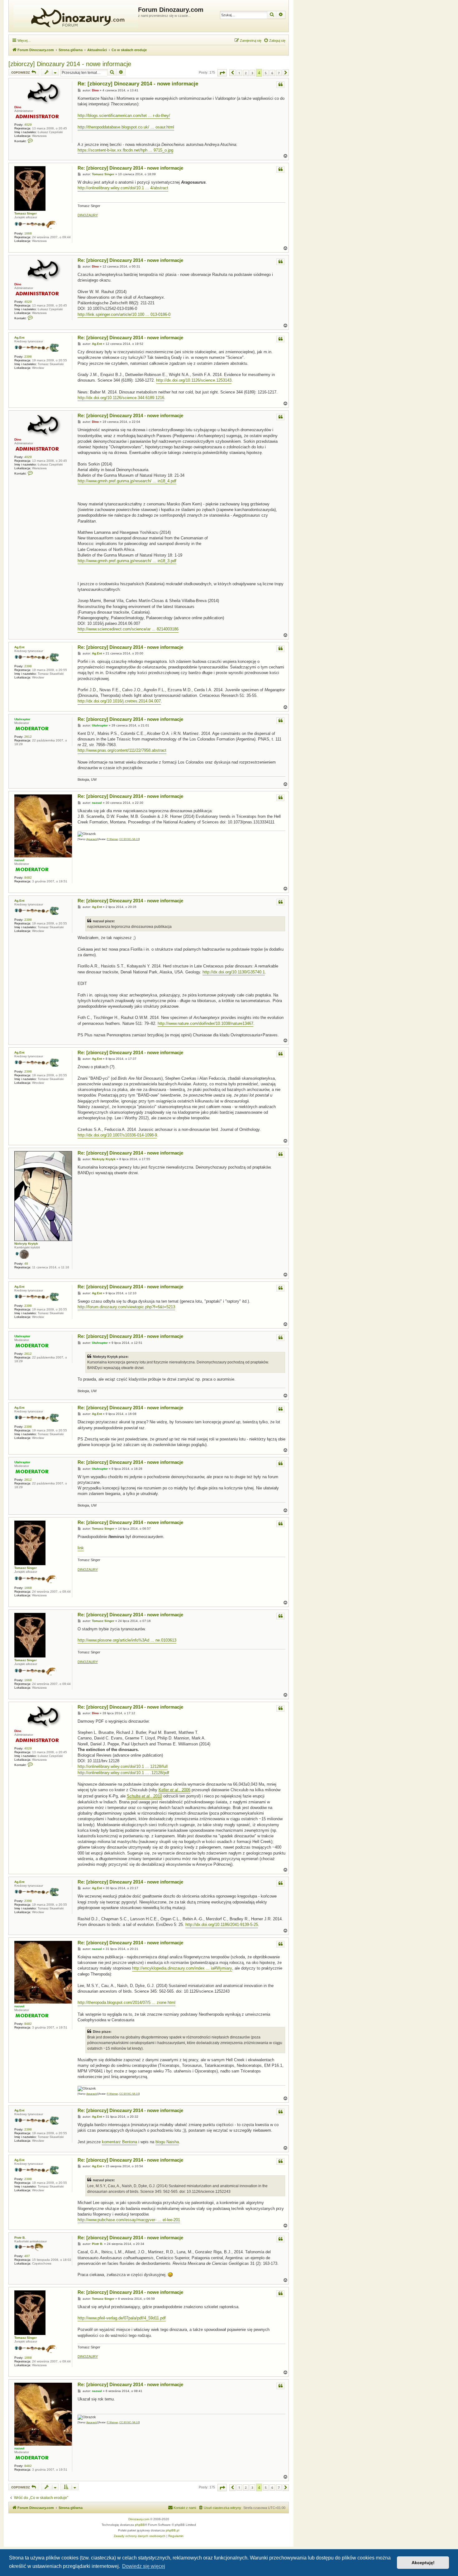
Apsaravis (92, 839)
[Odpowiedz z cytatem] (280, 85)
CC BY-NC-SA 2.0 (129, 839)
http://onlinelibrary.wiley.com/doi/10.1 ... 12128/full (123, 1766)
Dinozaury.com (139, 2519)
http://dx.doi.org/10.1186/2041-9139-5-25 (222, 1925)
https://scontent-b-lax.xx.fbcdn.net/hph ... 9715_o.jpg (125, 150)
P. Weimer (112, 839)
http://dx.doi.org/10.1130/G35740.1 (234, 972)
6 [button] (272, 73)
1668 (28, 233)
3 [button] (252, 73)
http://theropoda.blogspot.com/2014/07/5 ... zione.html (126, 2002)
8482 (28, 878)
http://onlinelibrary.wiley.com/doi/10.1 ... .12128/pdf (123, 1773)
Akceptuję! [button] (423, 2563)
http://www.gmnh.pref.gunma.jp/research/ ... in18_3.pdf (127, 561)
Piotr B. (20, 2238)
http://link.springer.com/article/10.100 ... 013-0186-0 (124, 314)
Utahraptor (22, 719)
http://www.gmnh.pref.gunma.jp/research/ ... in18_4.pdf (127, 481)
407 (27, 2256)
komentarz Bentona (119, 2142)
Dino (18, 107)
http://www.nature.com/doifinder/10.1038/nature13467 (205, 1023)
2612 (28, 737)
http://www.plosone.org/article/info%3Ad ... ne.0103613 (127, 1640)
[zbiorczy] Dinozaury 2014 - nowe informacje (70, 64)
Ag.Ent (19, 338)
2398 (28, 357)
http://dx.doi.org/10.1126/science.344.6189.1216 (121, 398)
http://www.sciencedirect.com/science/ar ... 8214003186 (128, 629)
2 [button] (246, 73)
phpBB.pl (172, 2530)
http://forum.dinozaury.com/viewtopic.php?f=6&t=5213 (126, 1307)
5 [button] (266, 73)
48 (26, 1264)
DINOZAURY (88, 215)
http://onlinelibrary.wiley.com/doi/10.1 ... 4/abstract (123, 188)
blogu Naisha (167, 2142)
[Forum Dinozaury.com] (74, 16)
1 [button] (239, 73)
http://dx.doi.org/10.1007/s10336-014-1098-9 (117, 1135)
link (81, 1548)
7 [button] (279, 73)
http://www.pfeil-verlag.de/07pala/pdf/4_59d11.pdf (122, 2318)
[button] (222, 73)
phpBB (140, 2525)
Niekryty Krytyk (26, 1244)
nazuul (19, 860)
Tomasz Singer (26, 213)
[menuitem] (274, 41)
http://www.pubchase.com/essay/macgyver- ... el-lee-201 (129, 2220)
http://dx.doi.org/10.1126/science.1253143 (194, 380)
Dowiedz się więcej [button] (144, 2566)
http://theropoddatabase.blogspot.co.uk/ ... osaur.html (126, 127)
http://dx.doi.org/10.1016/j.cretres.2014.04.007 (119, 701)
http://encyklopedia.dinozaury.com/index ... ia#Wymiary (182, 1968)
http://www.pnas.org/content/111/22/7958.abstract (122, 750)
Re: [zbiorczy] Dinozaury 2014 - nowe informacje (138, 84)
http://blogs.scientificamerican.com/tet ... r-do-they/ (124, 116)
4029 (28, 125)
